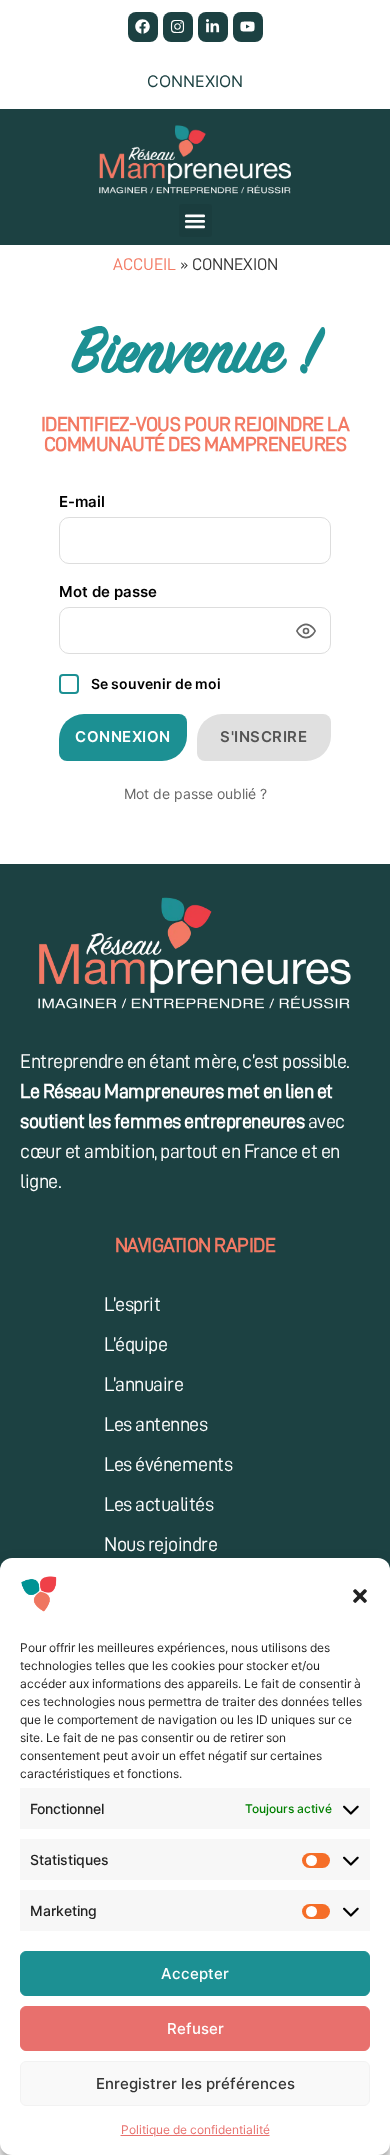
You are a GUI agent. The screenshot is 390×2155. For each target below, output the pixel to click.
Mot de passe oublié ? (195, 793)
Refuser (195, 2028)
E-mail (82, 501)
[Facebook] (143, 27)
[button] (360, 1596)
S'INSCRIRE (263, 736)
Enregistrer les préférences (195, 2083)
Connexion (195, 81)
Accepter (195, 1973)
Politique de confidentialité (195, 2129)
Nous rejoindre (160, 1544)
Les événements (168, 1464)
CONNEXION (123, 736)
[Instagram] (178, 27)
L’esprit (132, 1304)
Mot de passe (108, 591)
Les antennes (155, 1424)
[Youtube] (248, 27)
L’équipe (135, 1344)
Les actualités (158, 1504)
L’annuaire (143, 1384)
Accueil (144, 264)
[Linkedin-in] (213, 27)
